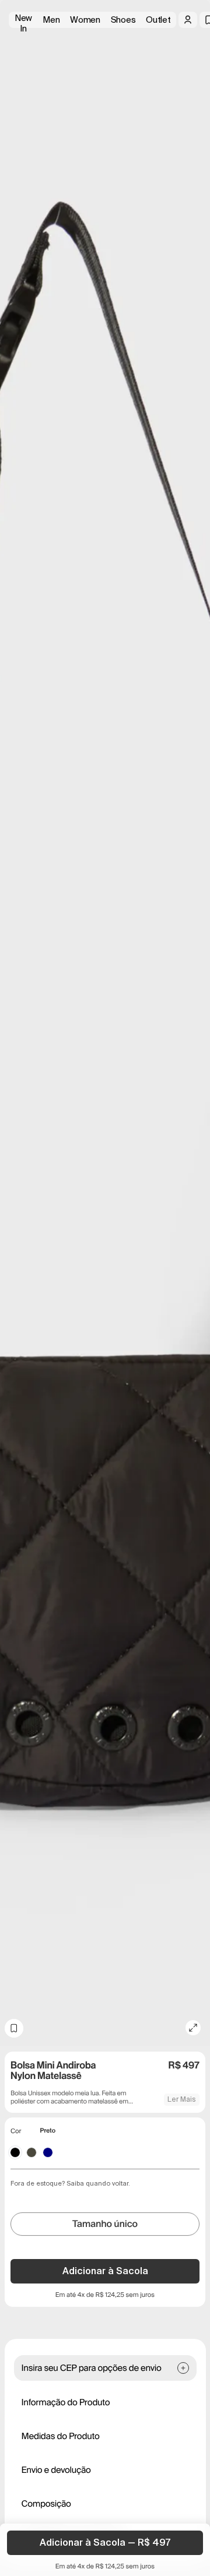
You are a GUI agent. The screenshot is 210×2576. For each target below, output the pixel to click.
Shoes (123, 20)
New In (23, 20)
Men (51, 20)
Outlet (158, 20)
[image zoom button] (193, 2028)
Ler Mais (182, 2099)
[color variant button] (15, 2152)
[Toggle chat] (191, 93)
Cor (16, 2131)
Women (85, 20)
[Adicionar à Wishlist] (14, 2028)
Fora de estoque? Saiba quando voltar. (70, 2183)
